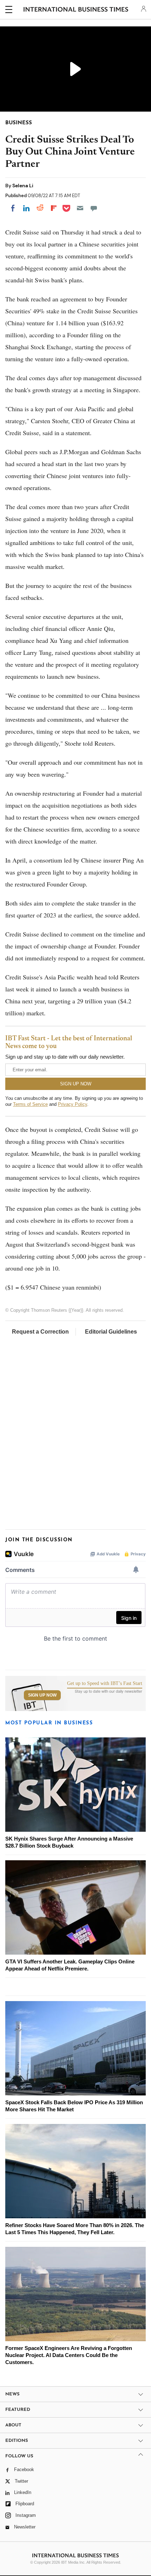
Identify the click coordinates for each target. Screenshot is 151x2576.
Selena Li (23, 186)
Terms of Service (30, 1104)
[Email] (80, 208)
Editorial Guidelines (111, 1332)
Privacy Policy (73, 1104)
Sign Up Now (42, 1695)
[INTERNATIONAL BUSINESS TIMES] (76, 11)
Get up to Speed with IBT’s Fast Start (105, 1684)
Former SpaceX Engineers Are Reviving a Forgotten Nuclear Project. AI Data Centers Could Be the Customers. (69, 2355)
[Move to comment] (94, 208)
